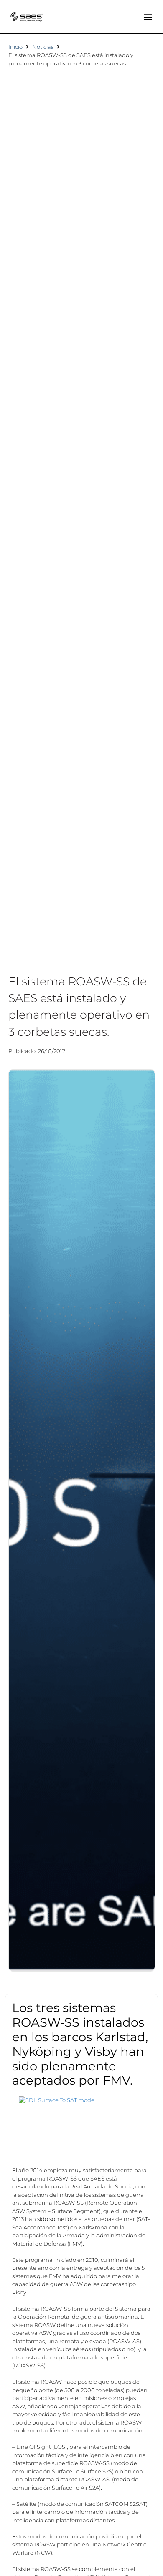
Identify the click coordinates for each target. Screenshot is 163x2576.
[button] (148, 17)
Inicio (15, 47)
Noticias (43, 47)
